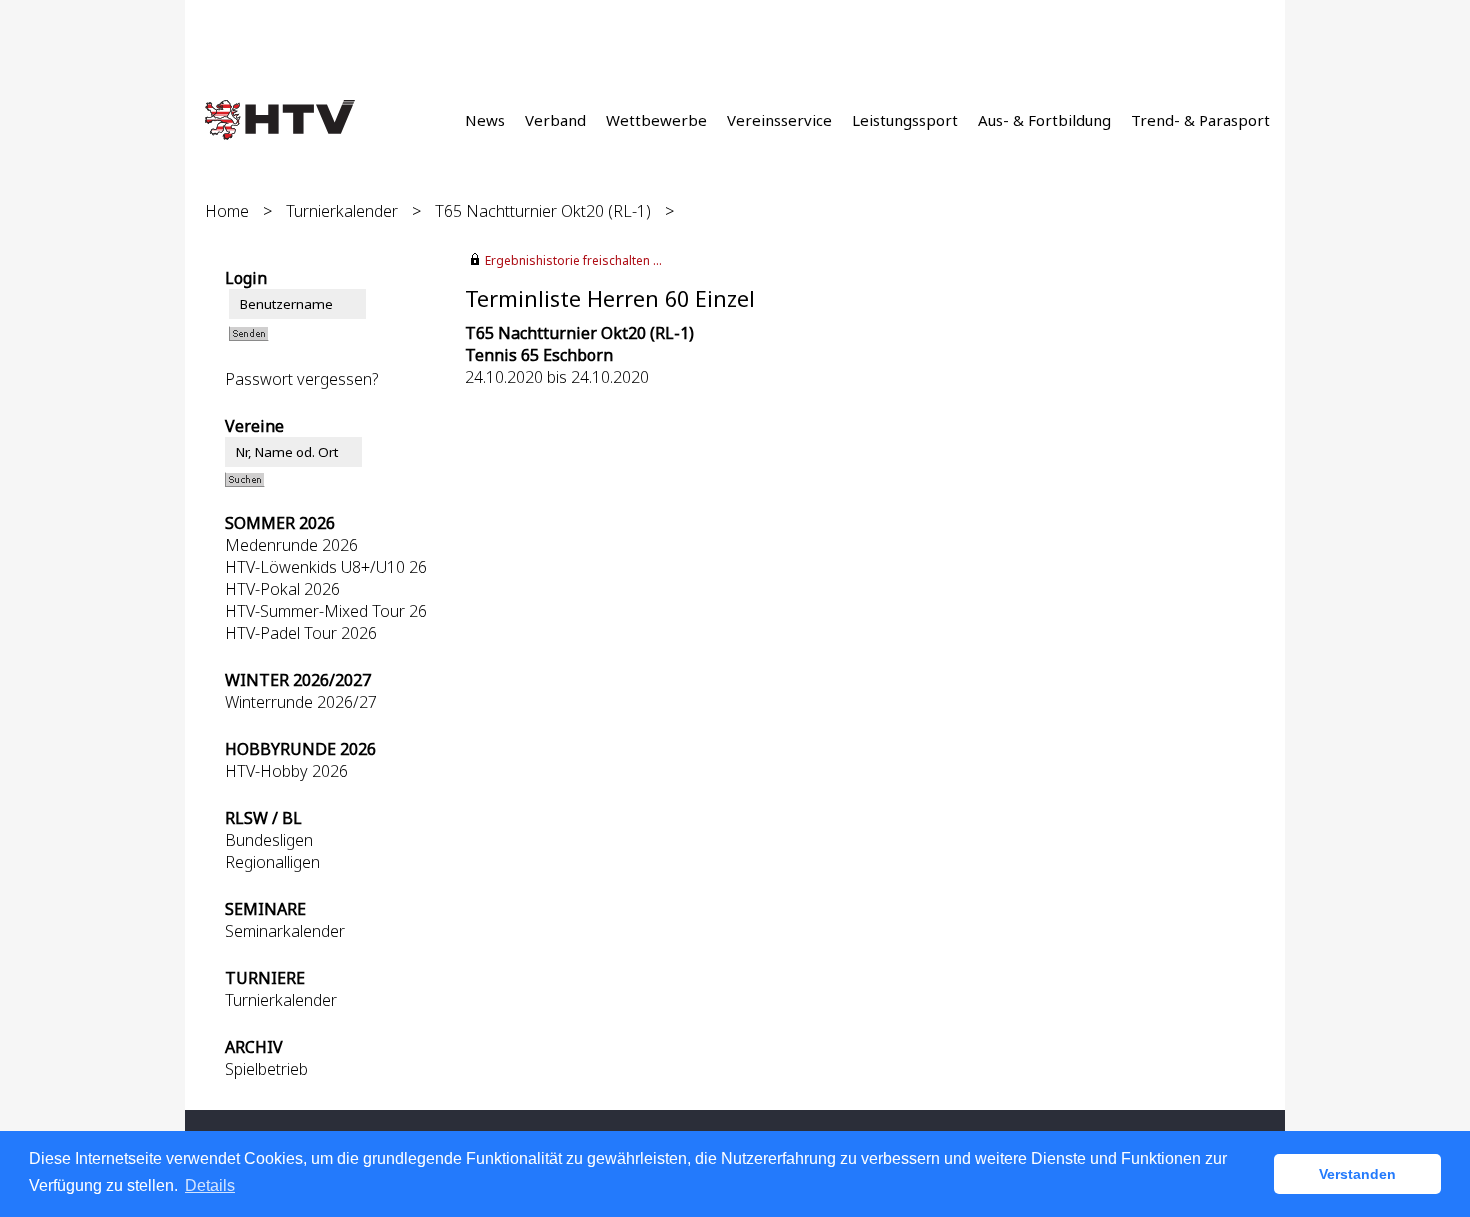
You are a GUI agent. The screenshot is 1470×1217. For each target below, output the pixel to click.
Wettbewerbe (656, 120)
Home (227, 211)
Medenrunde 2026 (291, 545)
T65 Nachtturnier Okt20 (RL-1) (543, 211)
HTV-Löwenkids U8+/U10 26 (326, 567)
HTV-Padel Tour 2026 (301, 633)
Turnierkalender (342, 211)
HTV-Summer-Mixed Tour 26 (326, 611)
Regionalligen (272, 862)
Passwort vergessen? (302, 379)
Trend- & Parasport (1200, 120)
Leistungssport (905, 120)
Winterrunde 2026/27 (301, 702)
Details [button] (210, 1185)
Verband (555, 120)
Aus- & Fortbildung (1044, 120)
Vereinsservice (779, 120)
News (485, 120)
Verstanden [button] (1357, 1174)
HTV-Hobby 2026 (286, 771)
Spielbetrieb (266, 1069)
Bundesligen (269, 840)
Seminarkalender (285, 931)
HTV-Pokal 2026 (282, 589)
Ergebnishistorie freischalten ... (573, 260)
